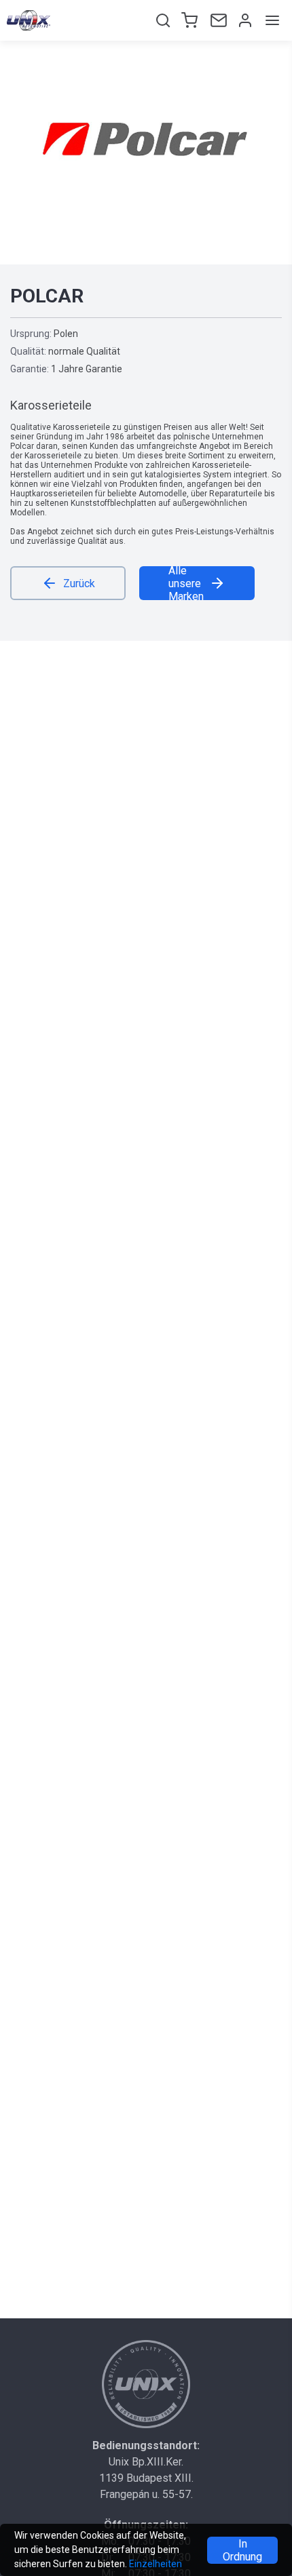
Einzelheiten (156, 2564)
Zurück (79, 583)
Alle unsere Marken (186, 583)
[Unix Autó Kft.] (146, 2384)
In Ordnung (242, 2550)
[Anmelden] (244, 20)
